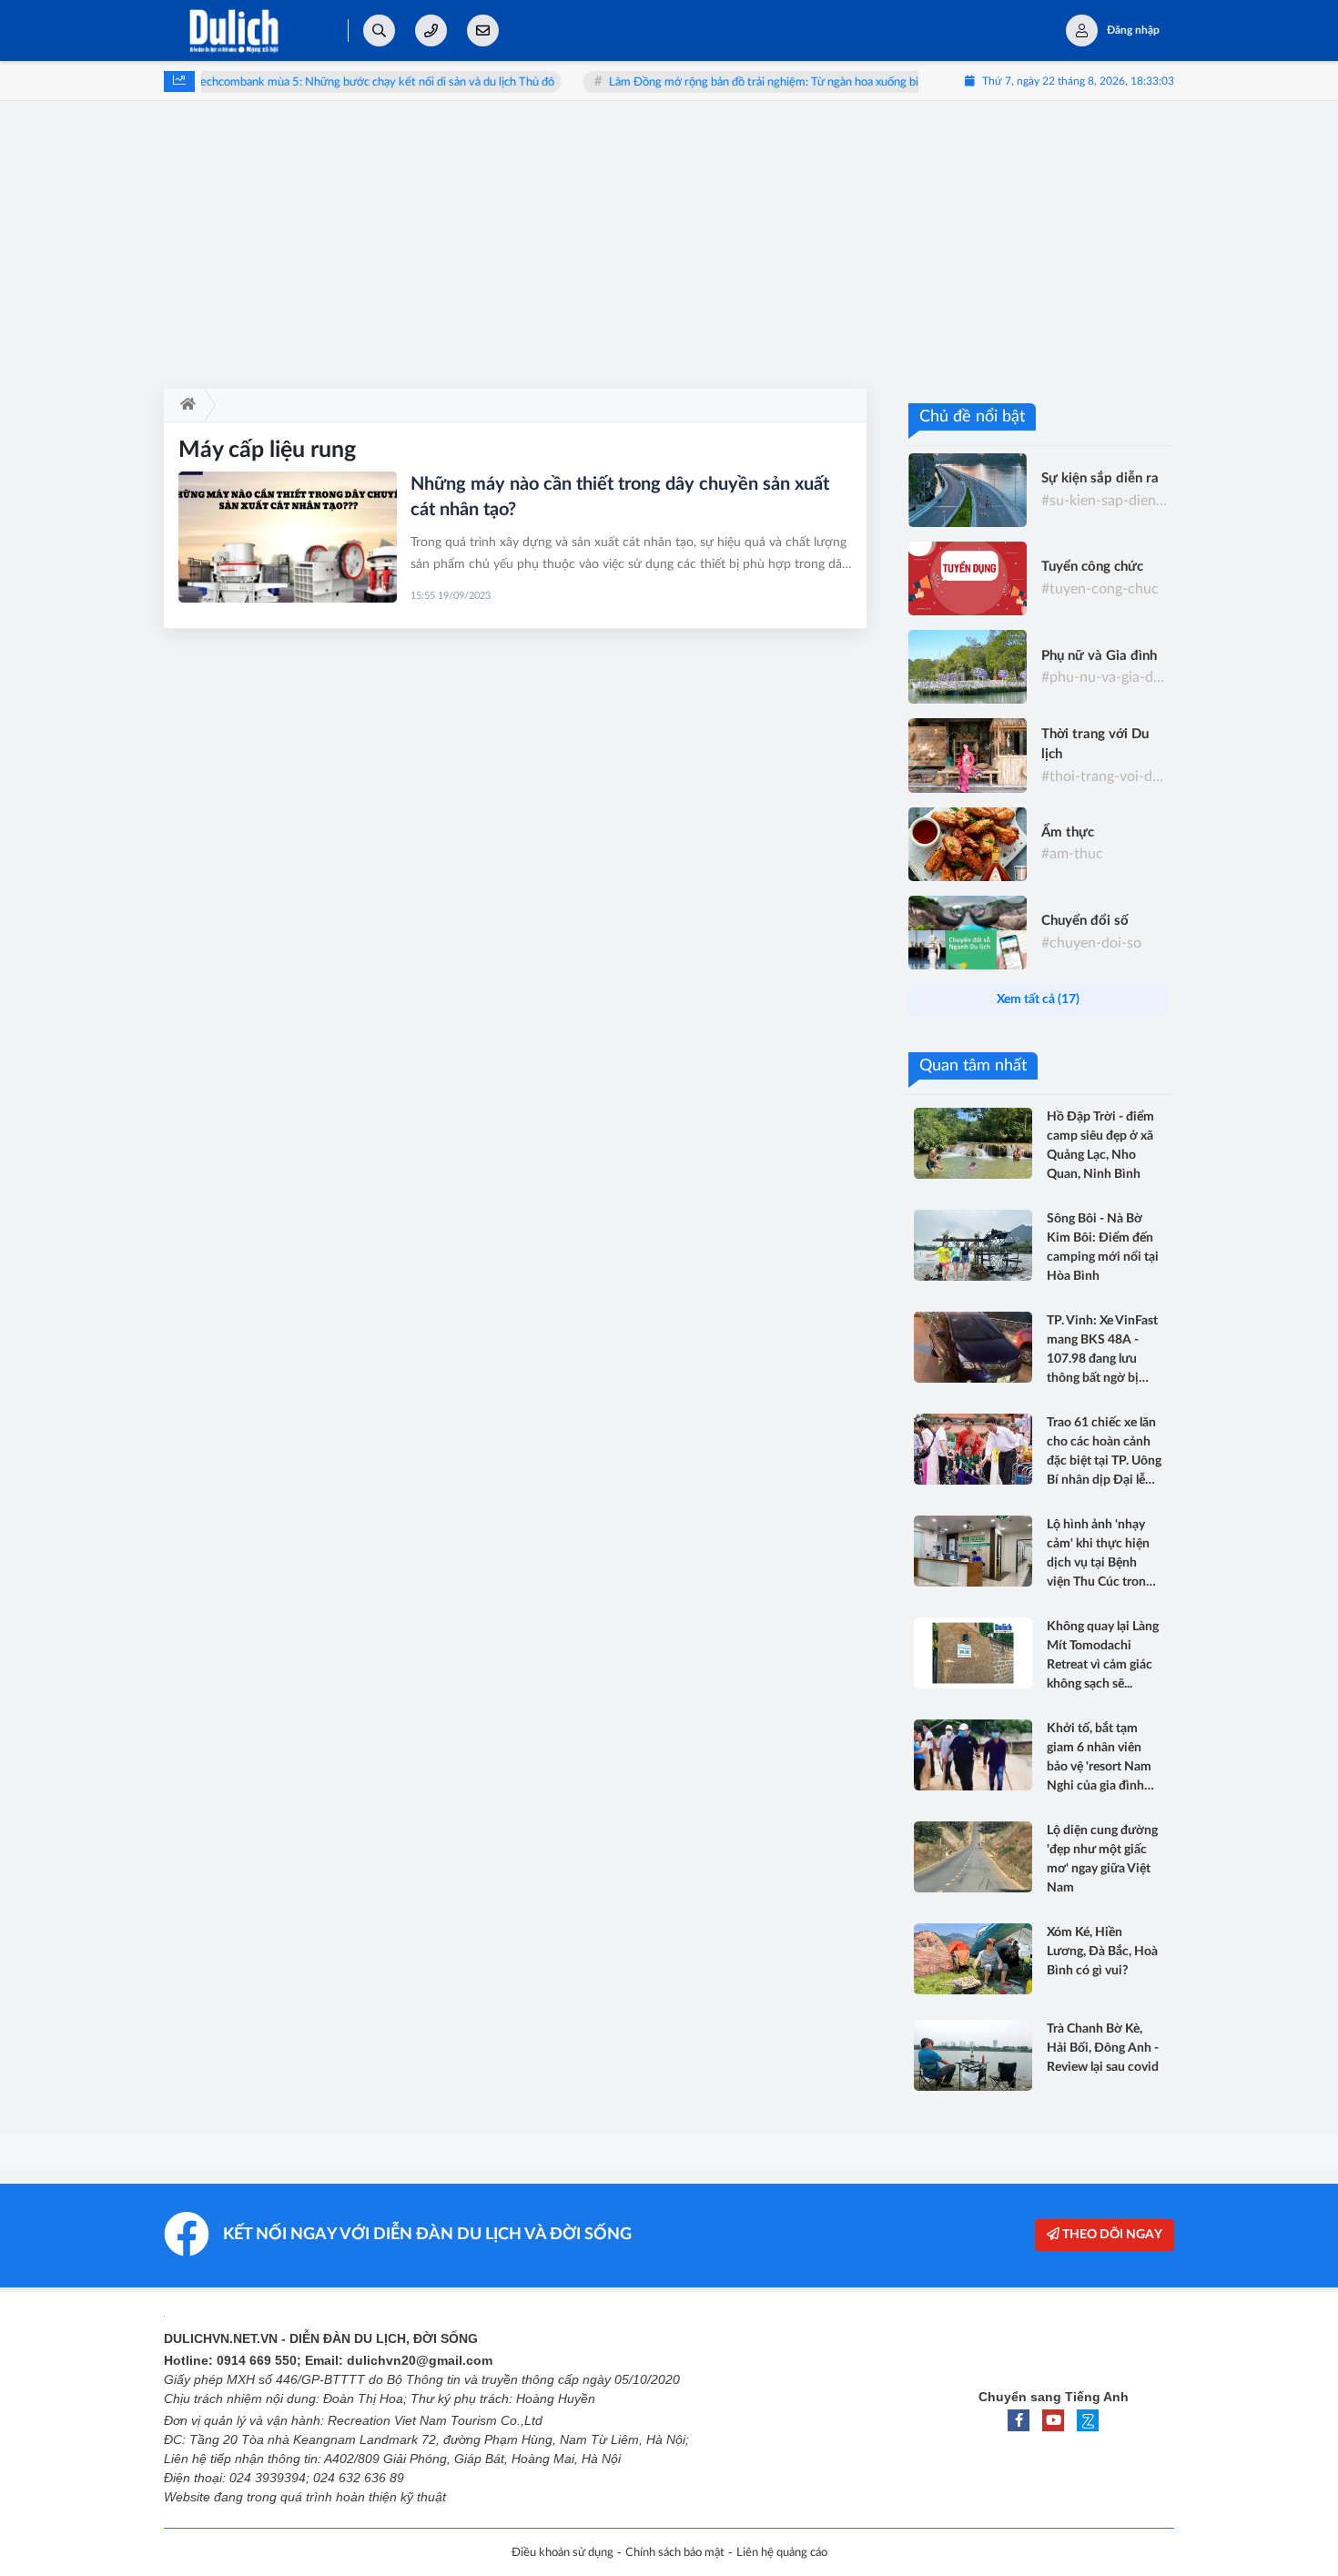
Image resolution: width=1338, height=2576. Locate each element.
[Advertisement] (669, 252)
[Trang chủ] (184, 405)
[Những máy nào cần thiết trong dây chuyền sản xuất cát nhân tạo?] (288, 537)
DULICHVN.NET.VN (221, 2338)
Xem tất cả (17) (1038, 999)
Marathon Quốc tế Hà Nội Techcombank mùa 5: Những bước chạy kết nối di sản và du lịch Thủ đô (260, 82)
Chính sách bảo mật (675, 2553)
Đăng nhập (1133, 30)
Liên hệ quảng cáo (782, 2553)
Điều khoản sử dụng (563, 2553)
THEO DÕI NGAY (1111, 2235)
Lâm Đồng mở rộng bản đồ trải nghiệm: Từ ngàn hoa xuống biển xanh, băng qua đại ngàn (784, 82)
